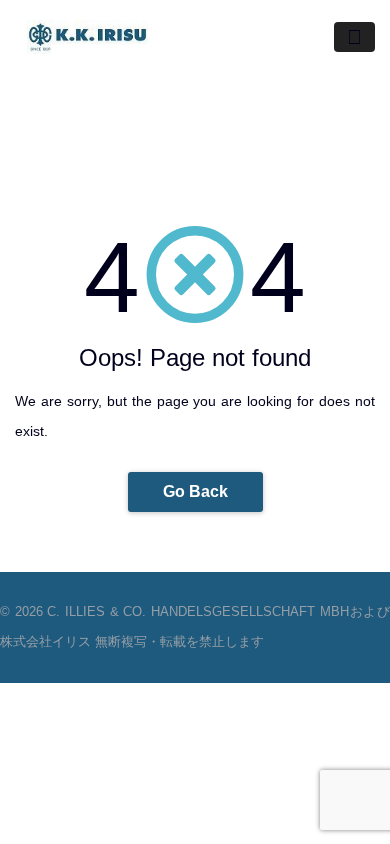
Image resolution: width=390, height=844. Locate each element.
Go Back (195, 491)
